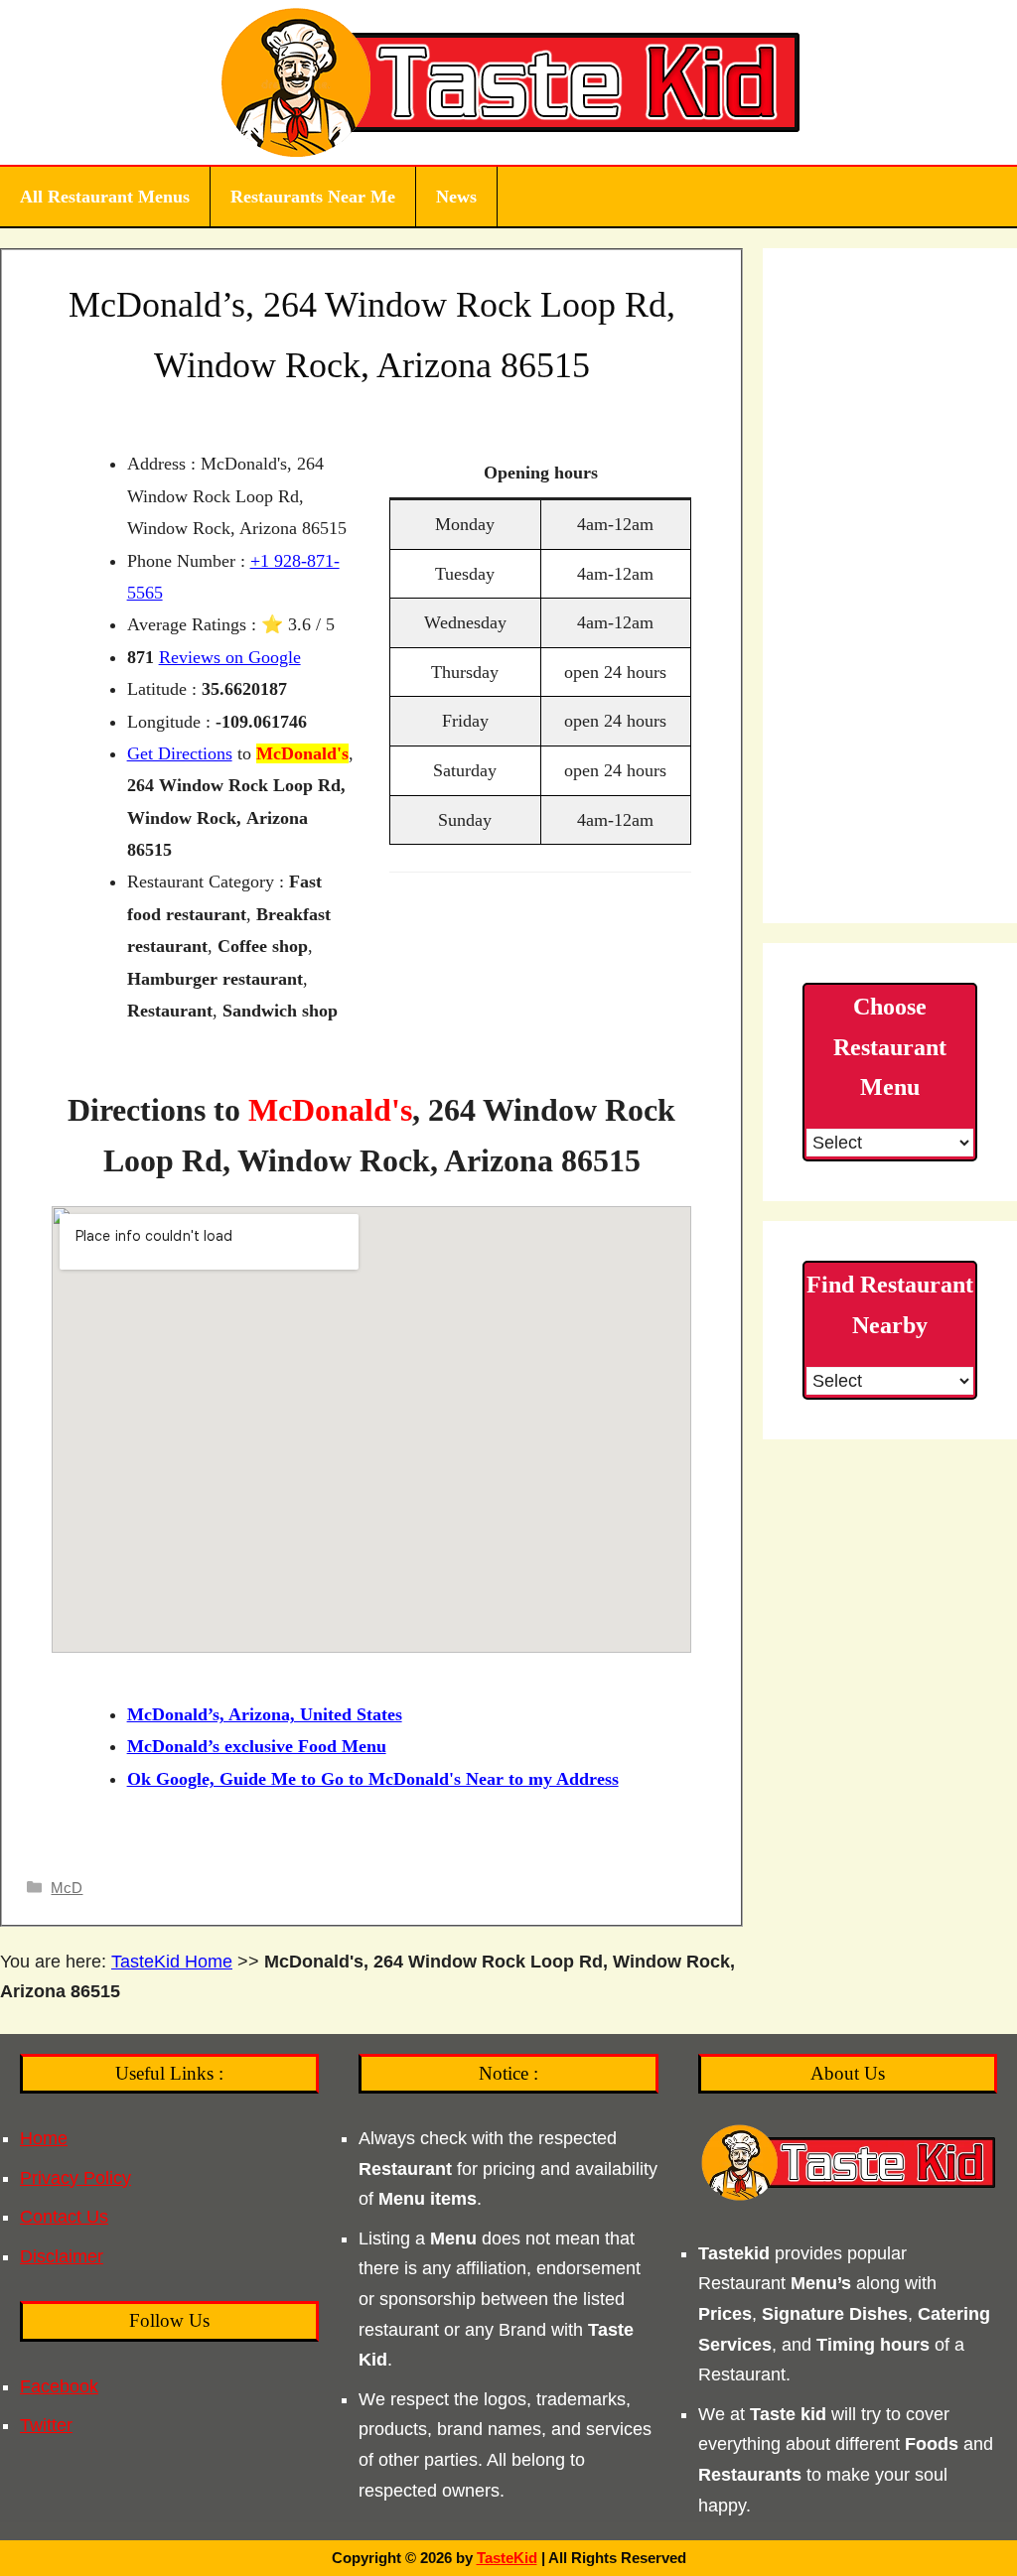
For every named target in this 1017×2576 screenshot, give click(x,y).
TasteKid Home (172, 1962)
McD (67, 1888)
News (456, 197)
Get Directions (180, 753)
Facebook (59, 2386)
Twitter (46, 2425)
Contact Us (64, 2217)
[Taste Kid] (509, 81)
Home (44, 2138)
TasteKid (507, 2558)
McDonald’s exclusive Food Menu (257, 1746)
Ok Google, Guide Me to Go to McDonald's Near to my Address (373, 1779)
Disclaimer (62, 2256)
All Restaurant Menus (105, 197)
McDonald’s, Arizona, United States (265, 1714)
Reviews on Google (230, 657)
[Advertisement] (890, 586)
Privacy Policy (75, 2178)
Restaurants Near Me (313, 197)
